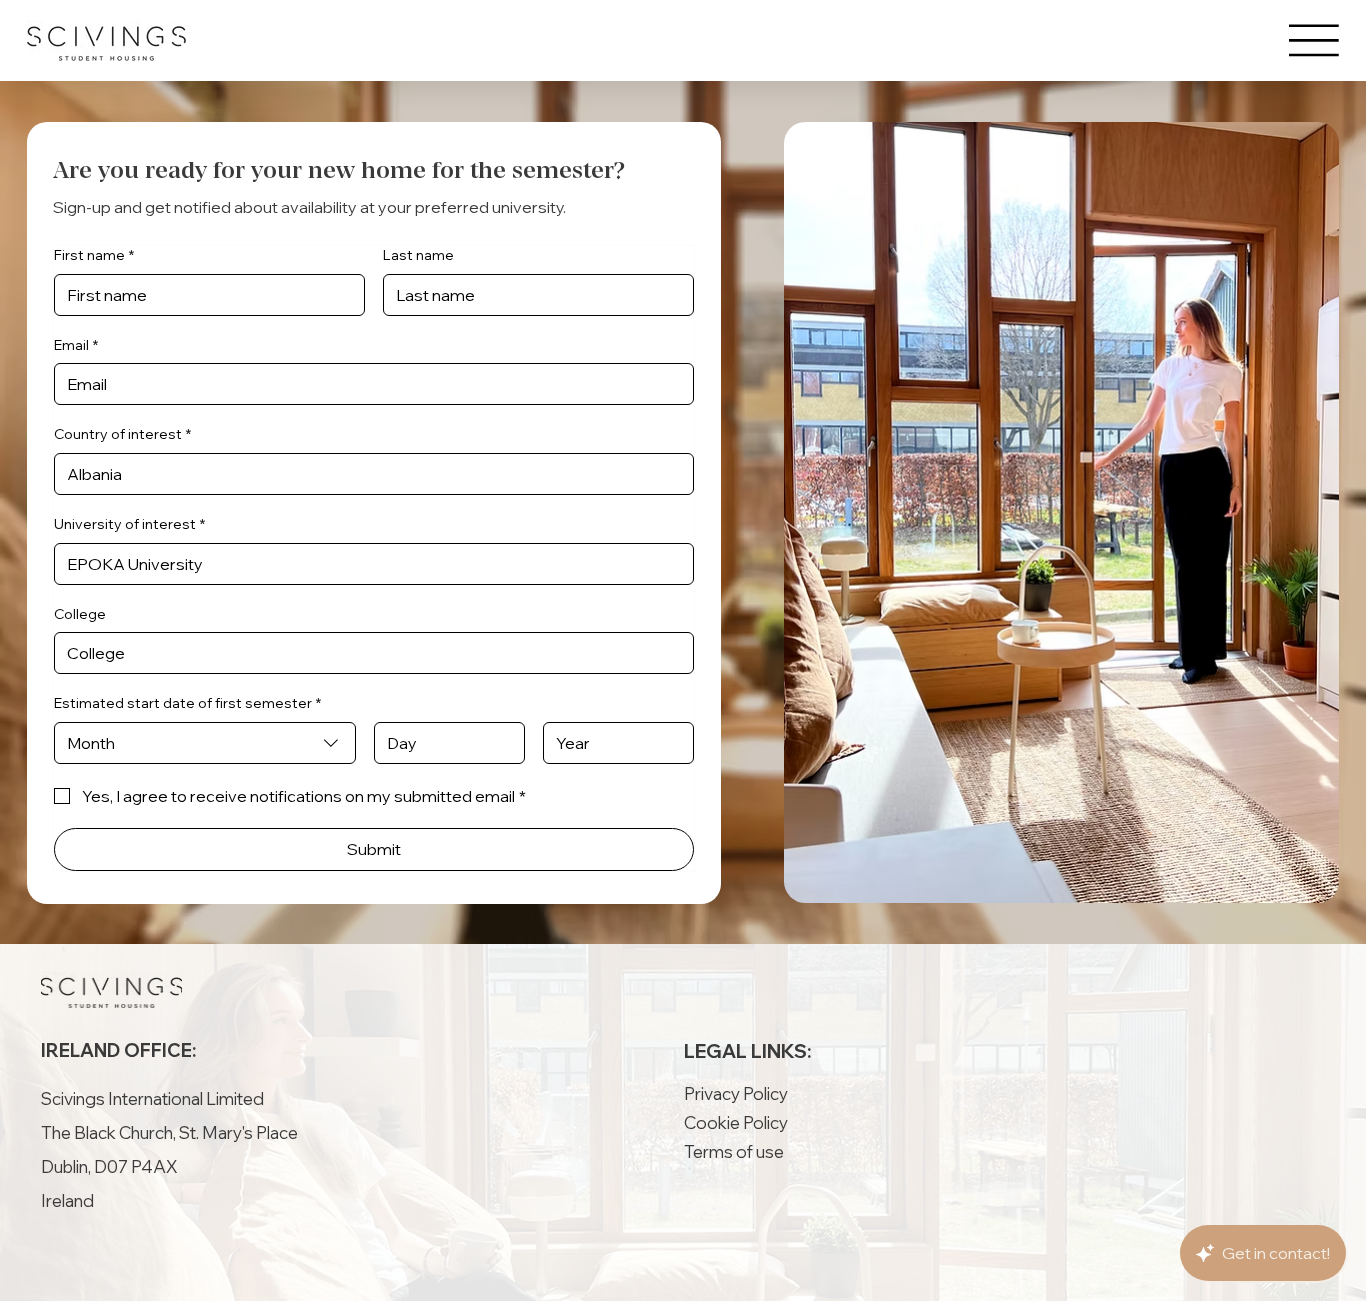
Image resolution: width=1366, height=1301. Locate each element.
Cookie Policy (736, 1122)
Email (76, 345)
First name (94, 255)
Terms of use (734, 1151)
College (80, 614)
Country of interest (122, 434)
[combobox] (205, 743)
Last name (418, 255)
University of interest (129, 524)
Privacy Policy (736, 1093)
